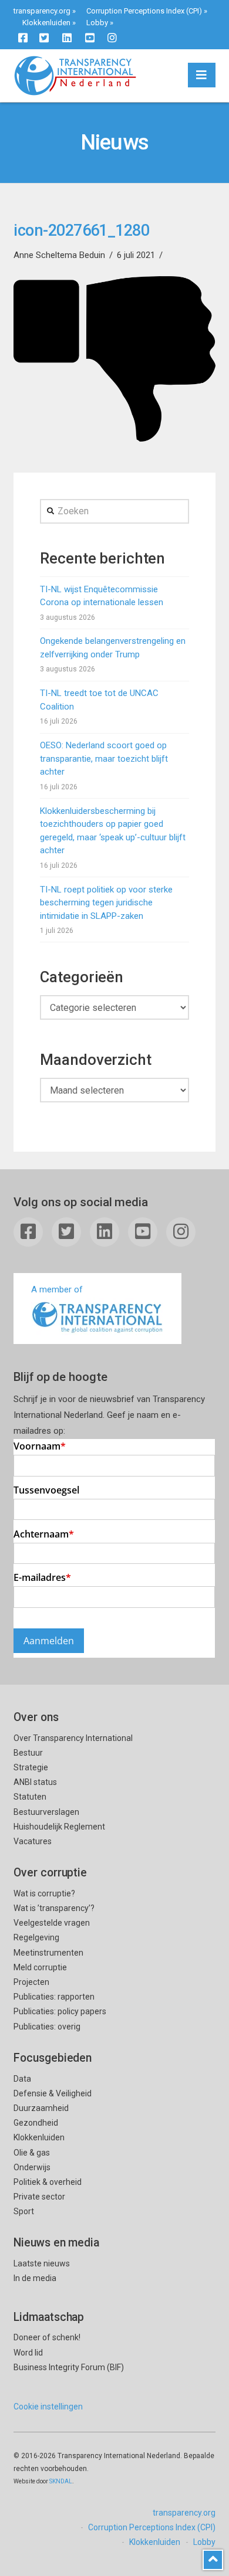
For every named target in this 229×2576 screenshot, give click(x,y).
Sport (24, 2211)
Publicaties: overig (47, 2027)
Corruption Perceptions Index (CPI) (144, 11)
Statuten (30, 1797)
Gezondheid (36, 2123)
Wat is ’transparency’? (54, 1908)
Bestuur (28, 1753)
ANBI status (35, 1782)
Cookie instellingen (48, 2407)
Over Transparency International (73, 1738)
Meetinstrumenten (48, 1953)
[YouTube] (90, 38)
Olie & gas (32, 2153)
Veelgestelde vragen (52, 1923)
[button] (202, 75)
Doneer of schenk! (47, 2337)
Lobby (97, 23)
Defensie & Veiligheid (53, 2093)
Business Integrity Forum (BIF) (69, 2367)
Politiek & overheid (48, 2182)
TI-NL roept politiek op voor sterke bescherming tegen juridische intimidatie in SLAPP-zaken (106, 903)
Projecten (31, 1982)
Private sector (39, 2197)
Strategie (31, 1767)
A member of (57, 1289)
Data (22, 2079)
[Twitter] (44, 38)
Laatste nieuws (42, 2263)
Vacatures (33, 1841)
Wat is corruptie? (44, 1893)
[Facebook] (23, 38)
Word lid (28, 2353)
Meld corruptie (40, 1967)
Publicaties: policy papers (60, 2011)
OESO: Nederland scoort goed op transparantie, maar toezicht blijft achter (104, 758)
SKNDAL (61, 2481)
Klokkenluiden (46, 23)
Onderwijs (32, 2167)
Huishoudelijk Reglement (59, 1827)
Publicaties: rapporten (54, 1997)
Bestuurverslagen (46, 1812)
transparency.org (42, 11)
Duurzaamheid (41, 2108)
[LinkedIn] (67, 38)
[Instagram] (112, 38)
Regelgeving (36, 1937)
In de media (35, 2278)
